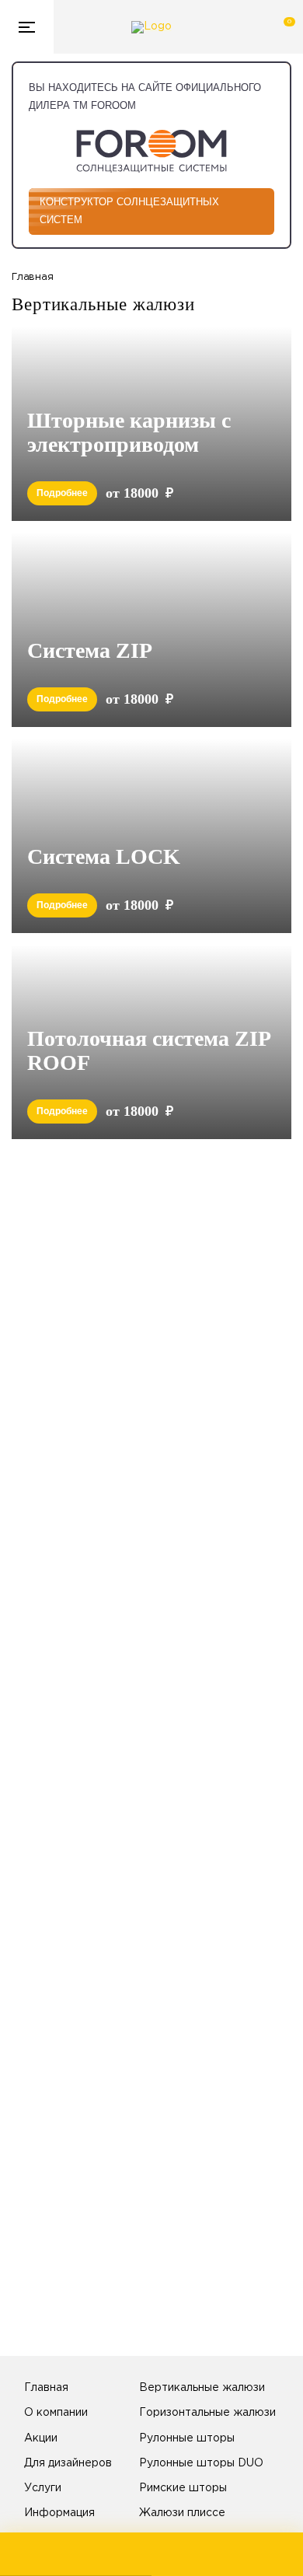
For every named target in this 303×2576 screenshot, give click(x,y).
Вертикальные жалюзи (202, 2388)
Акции (41, 2438)
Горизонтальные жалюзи (207, 2413)
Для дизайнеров (68, 2463)
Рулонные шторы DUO (201, 2463)
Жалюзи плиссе (182, 2513)
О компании (56, 2413)
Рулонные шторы (187, 2438)
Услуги (43, 2488)
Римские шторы (183, 2488)
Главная (46, 2388)
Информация (59, 2513)
